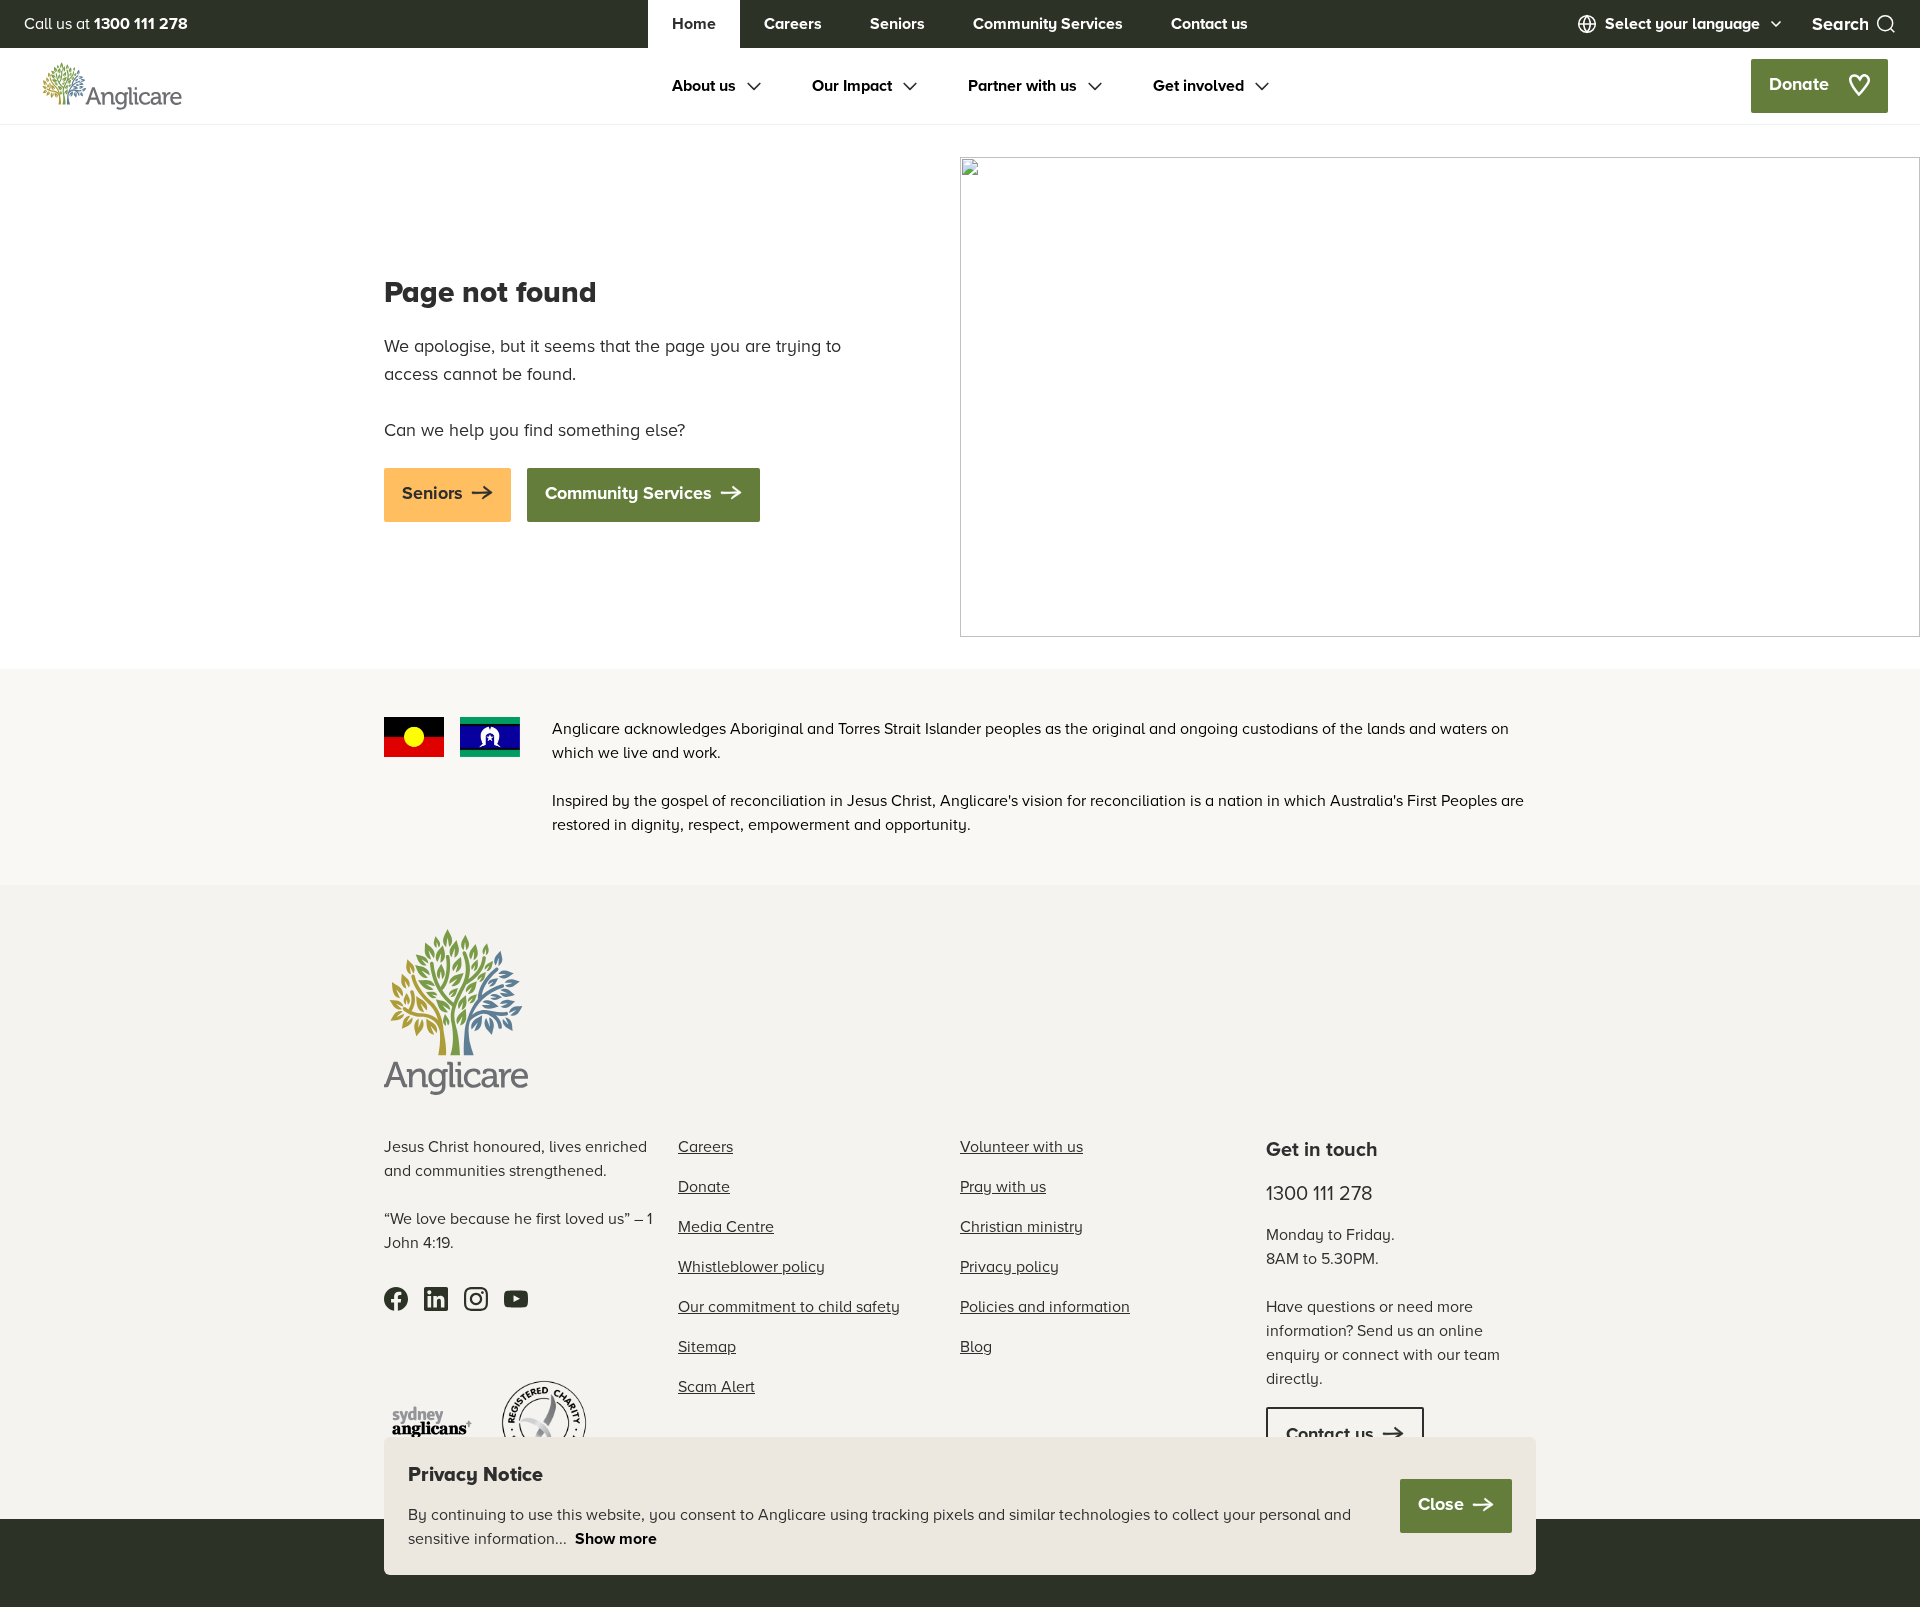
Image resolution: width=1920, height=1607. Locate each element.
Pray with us (1003, 1186)
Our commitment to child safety (789, 1306)
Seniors (897, 23)
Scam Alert (716, 1386)
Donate (704, 1186)
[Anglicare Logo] (112, 86)
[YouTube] (516, 1299)
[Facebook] (396, 1299)
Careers (793, 23)
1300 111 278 (1319, 1193)
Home (694, 23)
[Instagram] (476, 1299)
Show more (616, 1538)
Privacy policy (1009, 1266)
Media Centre (726, 1226)
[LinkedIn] (436, 1299)
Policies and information (1045, 1306)
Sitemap (707, 1346)
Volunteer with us (1021, 1146)
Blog (976, 1346)
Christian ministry (1021, 1226)
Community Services (1048, 23)
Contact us (1209, 23)
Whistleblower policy (751, 1266)
